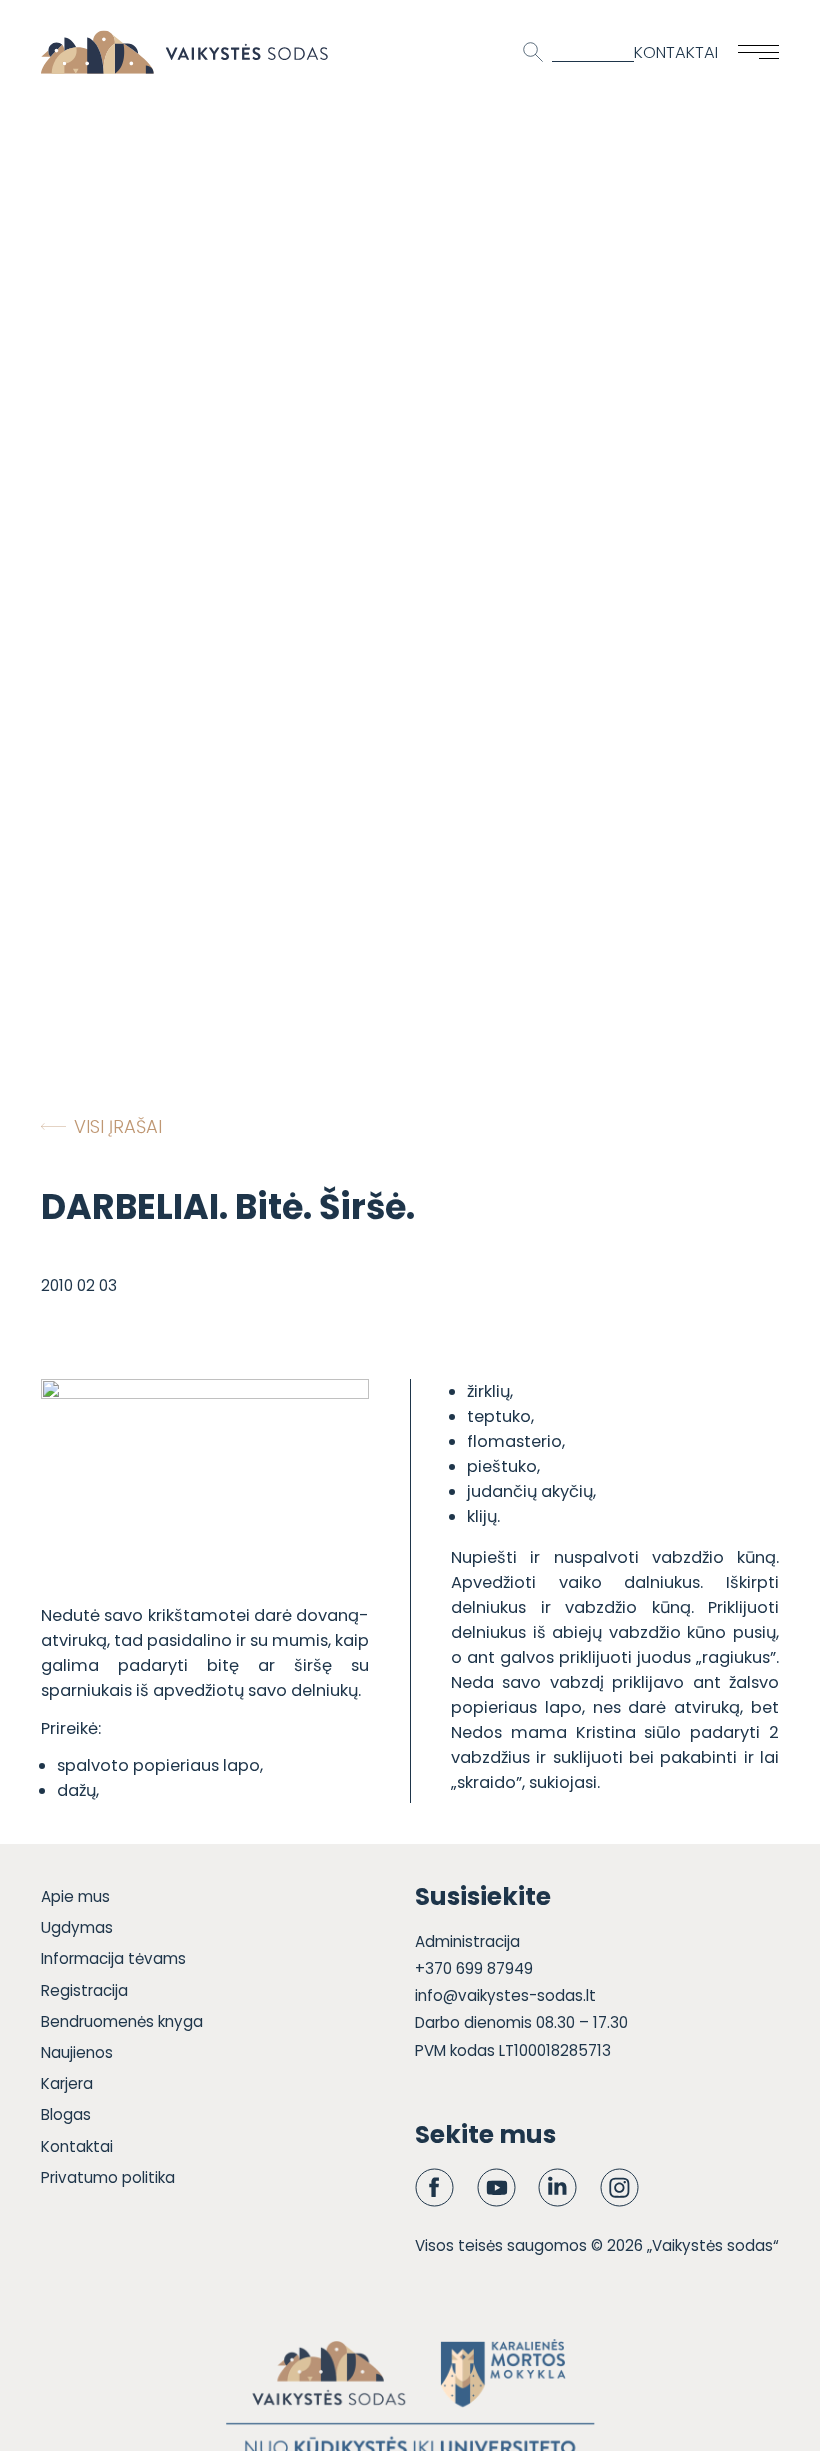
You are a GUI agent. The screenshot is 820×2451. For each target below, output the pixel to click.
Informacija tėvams (113, 1958)
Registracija (84, 1990)
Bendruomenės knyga (122, 2021)
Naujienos (77, 2052)
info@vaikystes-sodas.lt (505, 1995)
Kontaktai (676, 52)
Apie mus (75, 1896)
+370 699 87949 (474, 1968)
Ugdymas (77, 1927)
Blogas (66, 2114)
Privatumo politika (108, 2177)
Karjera (67, 2083)
